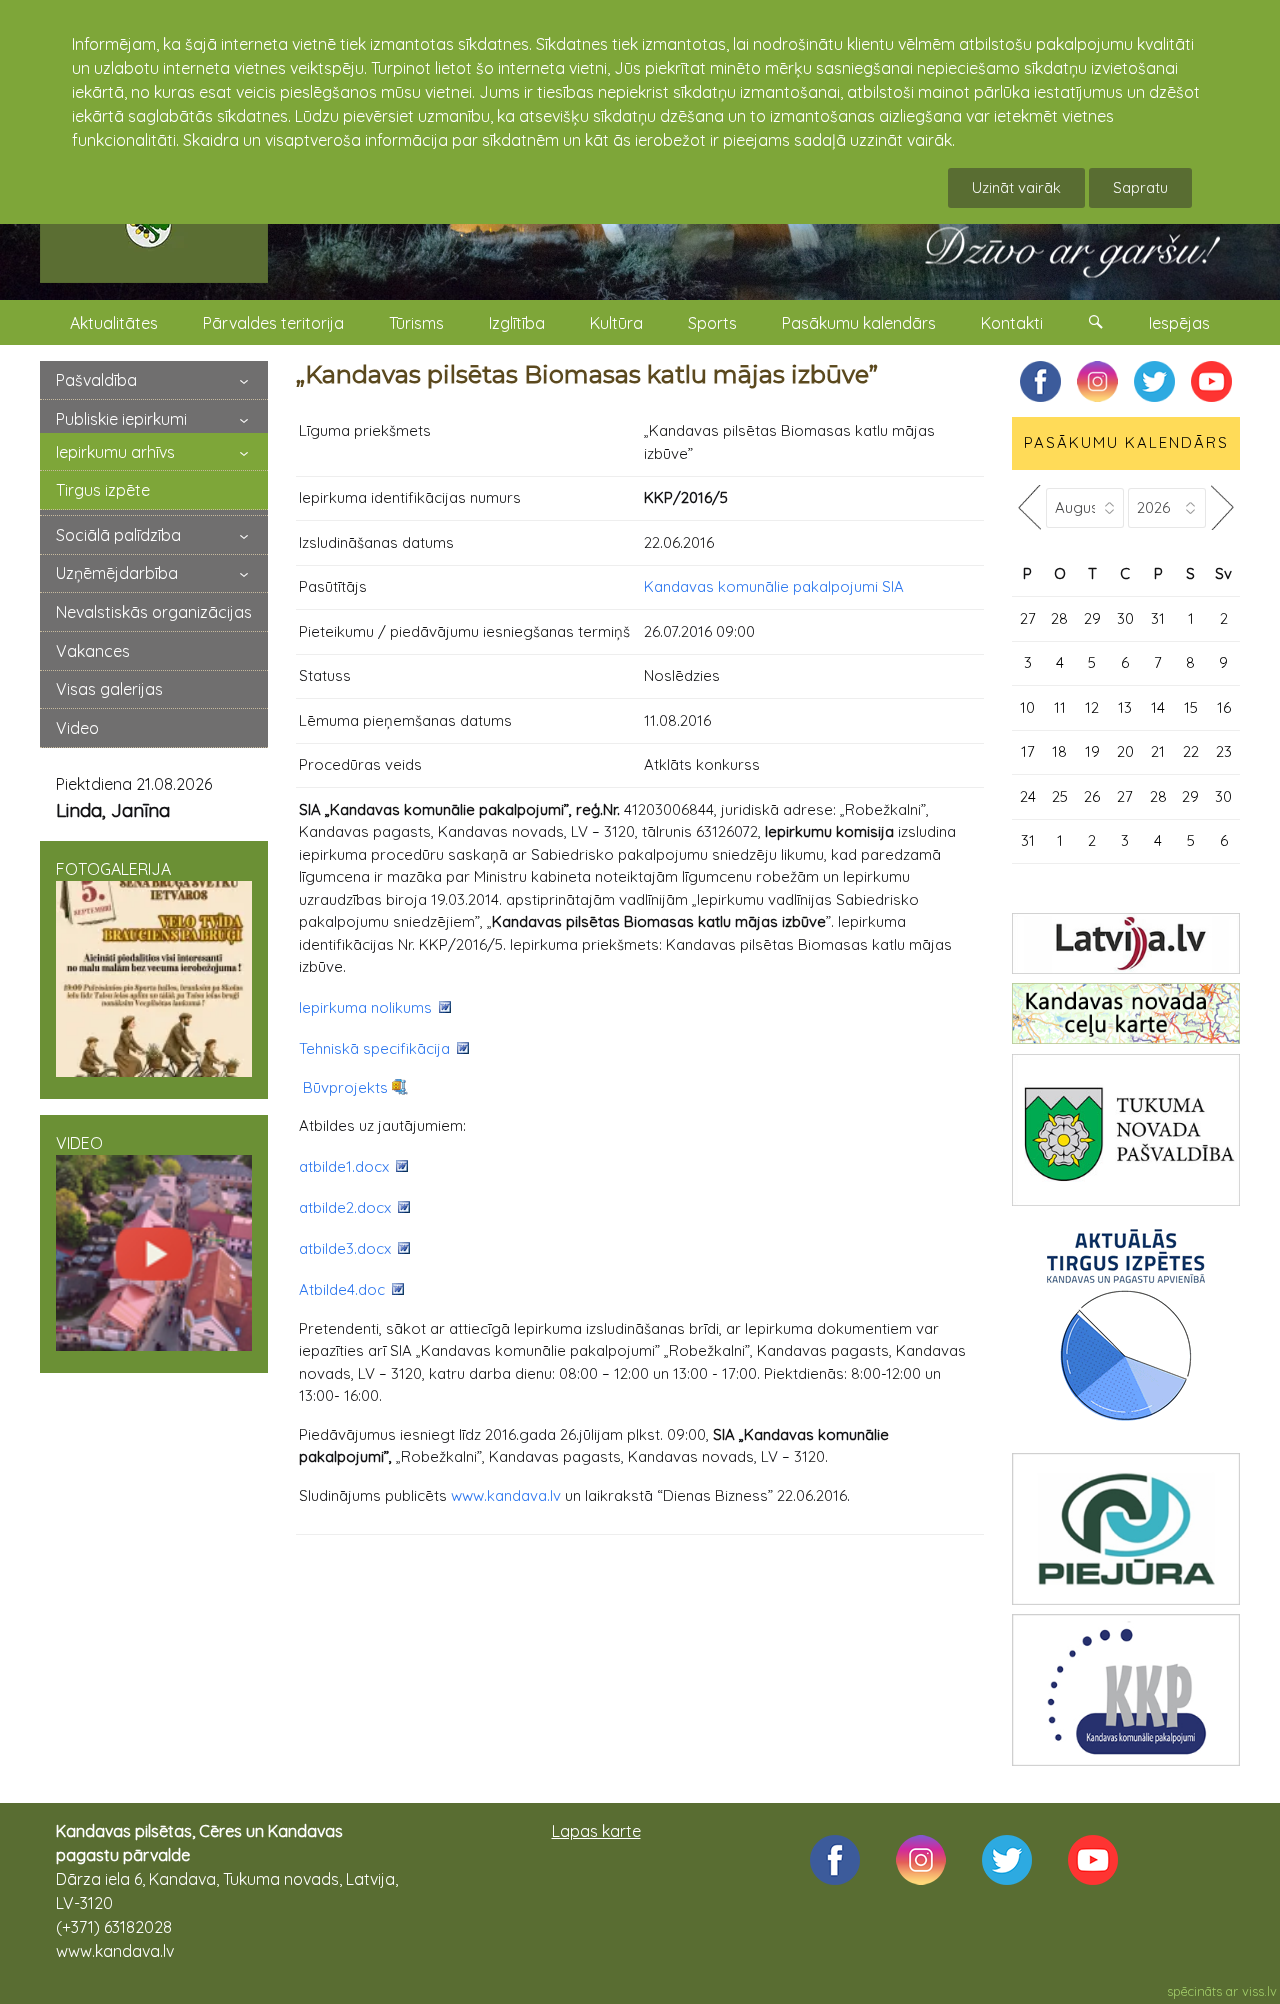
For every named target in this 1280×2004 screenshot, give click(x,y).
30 (1125, 618)
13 (1125, 707)
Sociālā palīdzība (118, 535)
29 (1092, 618)
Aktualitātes (114, 323)
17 (1028, 751)
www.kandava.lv (506, 1495)
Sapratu (1140, 187)
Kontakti (1012, 323)
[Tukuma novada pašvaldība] (1126, 1130)
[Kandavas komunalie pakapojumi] (1126, 1690)
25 (1060, 796)
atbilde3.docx (345, 1248)
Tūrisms (416, 323)
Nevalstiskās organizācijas (154, 612)
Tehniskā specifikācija (374, 1048)
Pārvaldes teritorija (273, 323)
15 (1191, 707)
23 (1224, 751)
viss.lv (1259, 1991)
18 (1059, 751)
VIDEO (79, 1143)
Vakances (93, 651)
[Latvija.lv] (1126, 943)
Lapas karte (596, 1831)
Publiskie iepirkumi (121, 419)
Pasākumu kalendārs (859, 323)
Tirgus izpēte (103, 490)
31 (1158, 618)
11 (1060, 707)
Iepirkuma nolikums (365, 1007)
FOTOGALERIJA (113, 869)
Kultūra (616, 323)
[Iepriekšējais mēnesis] (1029, 507)
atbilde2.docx (345, 1207)
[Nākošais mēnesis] (1223, 507)
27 (1028, 618)
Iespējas (1179, 323)
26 (1092, 796)
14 (1158, 707)
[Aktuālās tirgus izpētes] (1126, 1329)
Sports (712, 323)
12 (1092, 707)
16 (1224, 707)
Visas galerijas (109, 689)
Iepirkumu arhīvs (115, 452)
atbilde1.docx (344, 1166)
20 (1125, 751)
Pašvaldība (96, 380)
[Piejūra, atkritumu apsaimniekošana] (1126, 1529)
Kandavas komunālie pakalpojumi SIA (774, 586)
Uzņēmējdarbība (117, 573)
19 (1092, 751)
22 (1191, 751)
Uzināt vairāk (1016, 187)
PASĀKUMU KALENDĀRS (1126, 442)
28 (1059, 618)
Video (77, 728)
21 (1158, 751)
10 (1027, 707)
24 (1028, 796)
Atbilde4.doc (342, 1289)
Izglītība (517, 323)
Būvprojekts (345, 1087)
